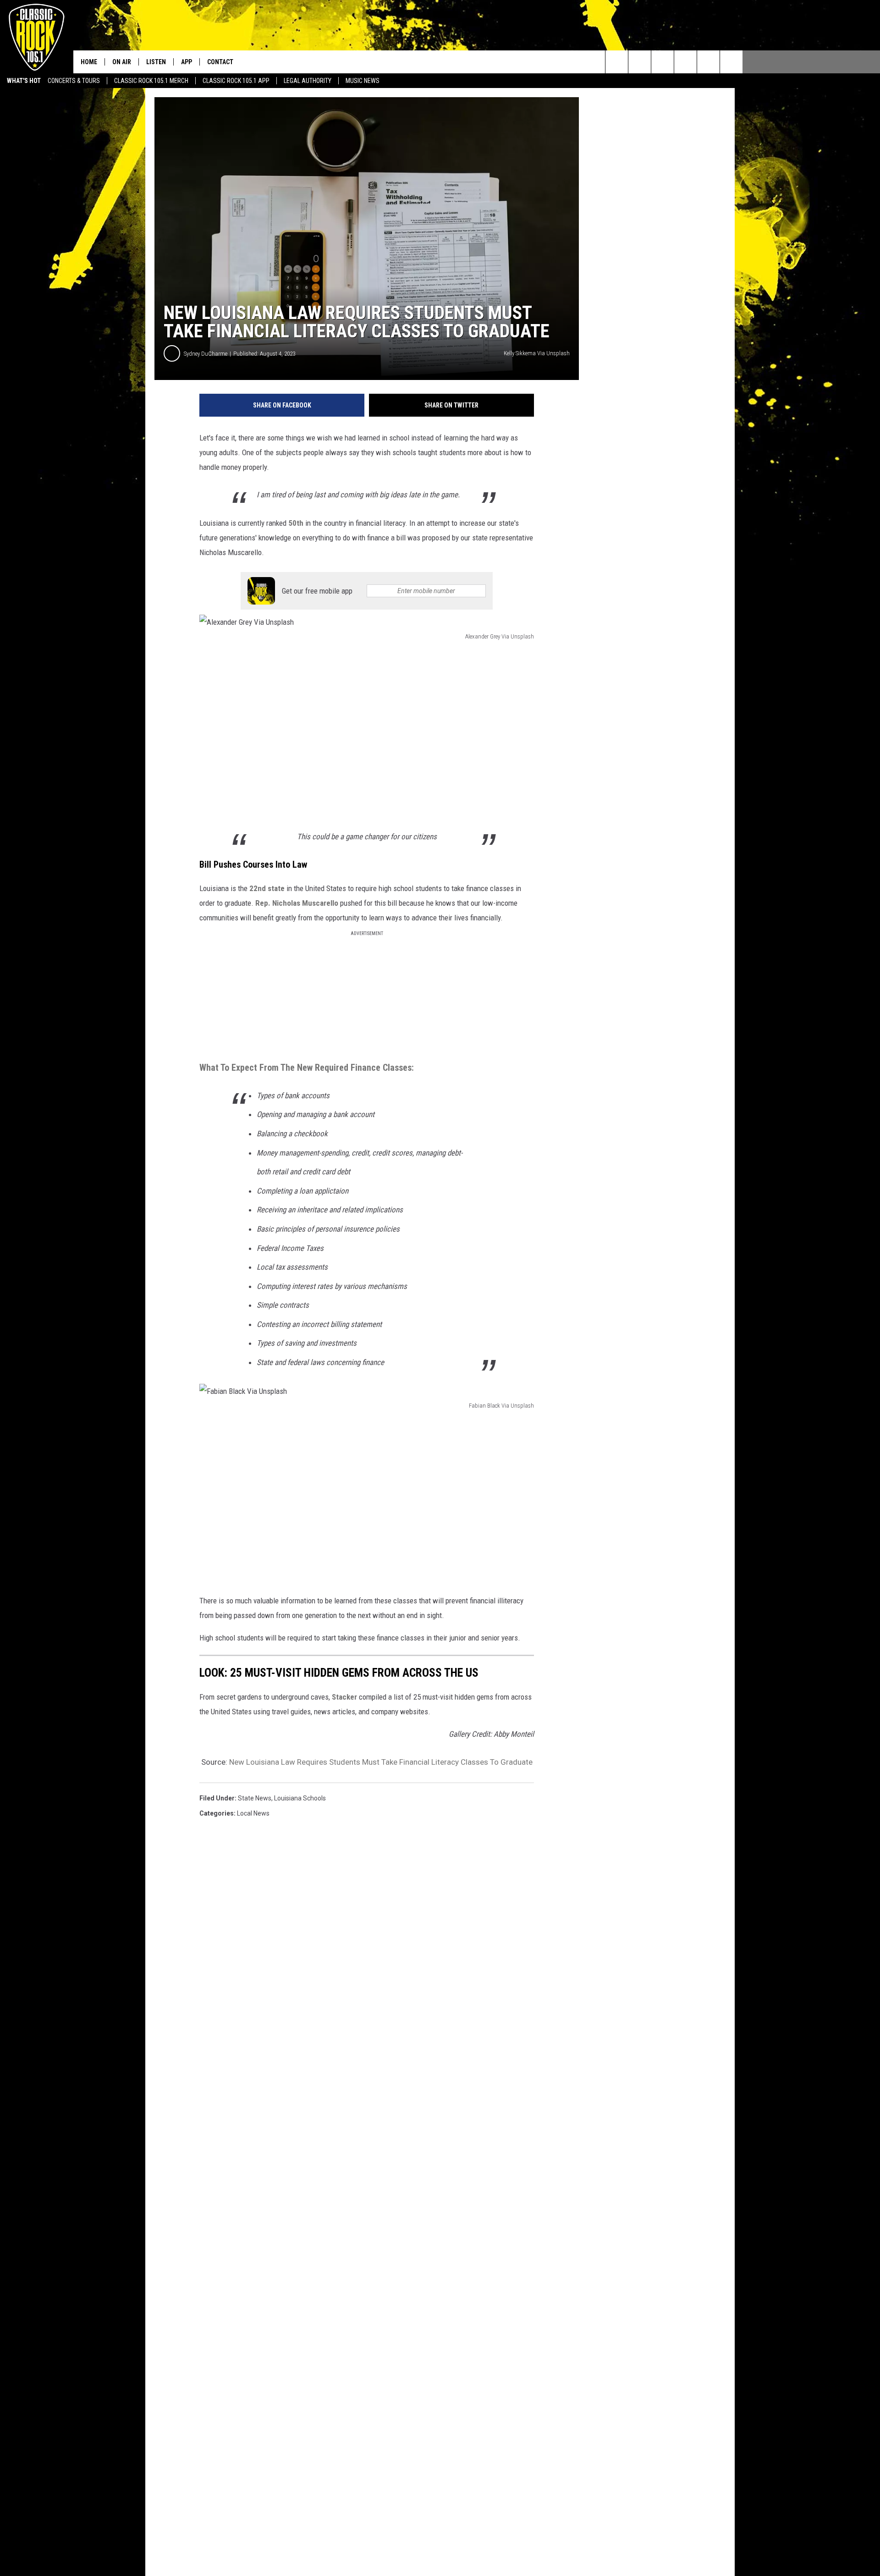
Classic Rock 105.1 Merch (151, 81)
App (187, 62)
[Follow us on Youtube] (708, 62)
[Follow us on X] (731, 62)
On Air (122, 62)
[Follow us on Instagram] (685, 62)
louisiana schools (300, 1798)
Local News (253, 1813)
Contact (220, 62)
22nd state (267, 888)
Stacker (344, 1697)
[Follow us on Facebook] (663, 62)
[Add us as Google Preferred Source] (640, 62)
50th (296, 523)
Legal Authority (308, 81)
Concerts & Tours (74, 81)
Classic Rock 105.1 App (236, 81)
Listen (156, 62)
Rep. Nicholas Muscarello (297, 903)
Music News (363, 81)
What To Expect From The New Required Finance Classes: (307, 1068)
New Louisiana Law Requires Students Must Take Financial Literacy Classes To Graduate (381, 1762)
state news (255, 1798)
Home (89, 62)
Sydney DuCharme (206, 354)
